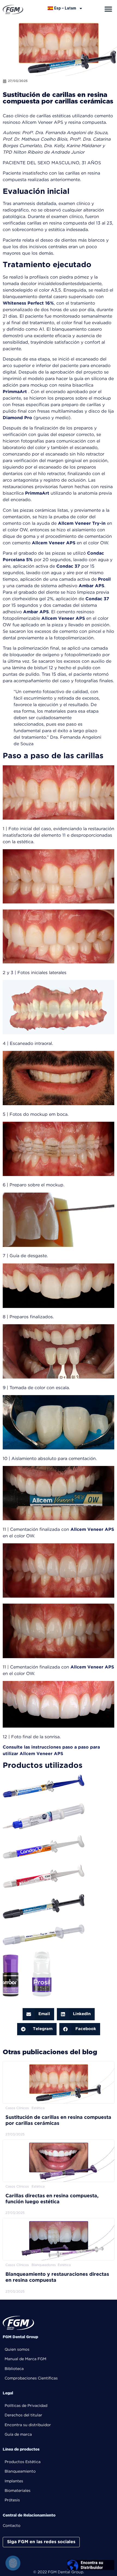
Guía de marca (18, 2435)
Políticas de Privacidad (26, 2406)
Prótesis (12, 2500)
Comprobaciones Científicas (31, 2378)
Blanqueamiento (20, 2471)
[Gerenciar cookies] (13, 2563)
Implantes (14, 2481)
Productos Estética (23, 2462)
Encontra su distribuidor (28, 2425)
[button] (108, 9)
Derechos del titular (23, 2415)
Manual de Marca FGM (25, 2359)
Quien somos (17, 2350)
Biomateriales (18, 2491)
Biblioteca (14, 2369)
